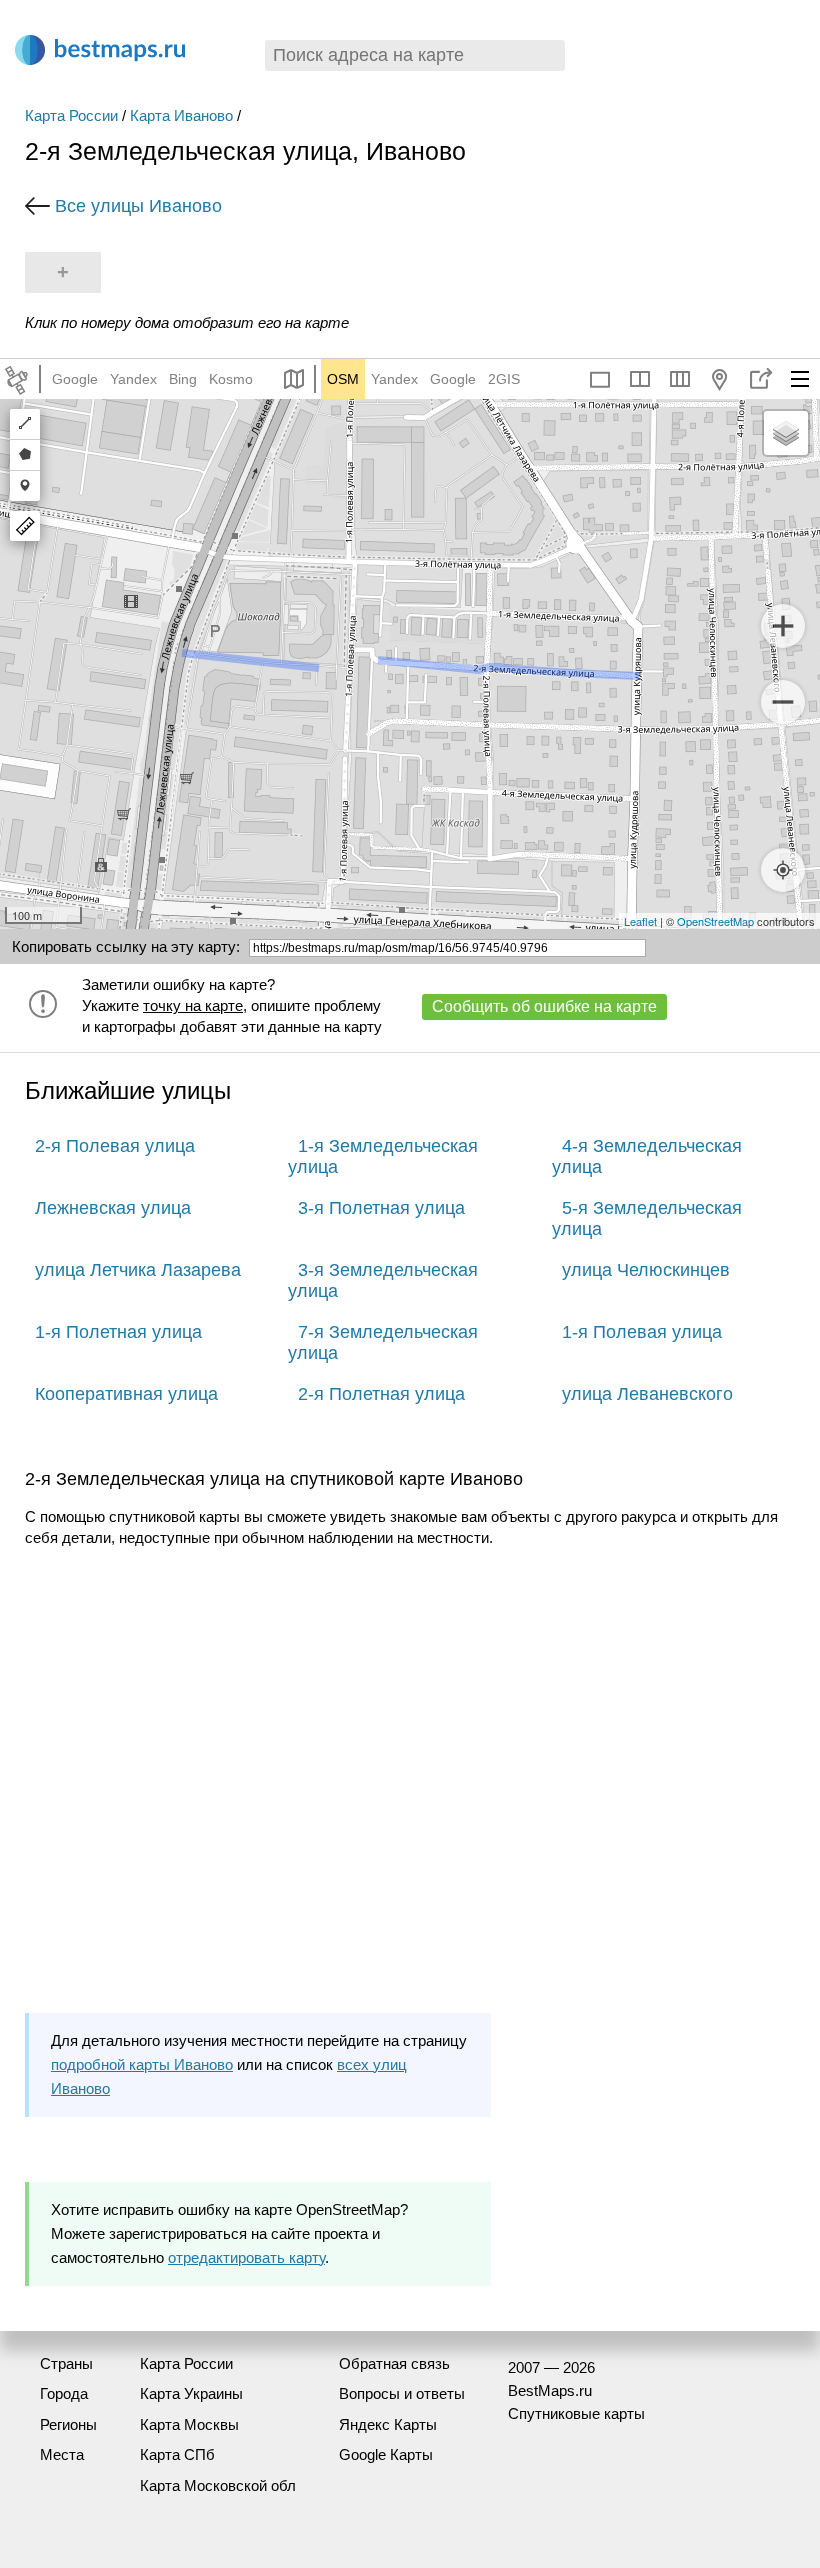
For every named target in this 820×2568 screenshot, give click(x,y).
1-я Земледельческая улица (383, 1156)
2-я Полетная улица (381, 1394)
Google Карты (386, 2454)
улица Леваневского (647, 1394)
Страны (66, 2363)
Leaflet (640, 921)
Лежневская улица (113, 1208)
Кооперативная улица (126, 1394)
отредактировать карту (246, 2257)
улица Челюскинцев (646, 1270)
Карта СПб (177, 2454)
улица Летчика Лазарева (138, 1270)
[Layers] (786, 433)
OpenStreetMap (715, 921)
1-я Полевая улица (642, 1332)
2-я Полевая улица (115, 1146)
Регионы (68, 2424)
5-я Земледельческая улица (647, 1218)
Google (75, 379)
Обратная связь (394, 2363)
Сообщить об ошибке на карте (544, 1006)
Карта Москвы (189, 2424)
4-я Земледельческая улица (647, 1156)
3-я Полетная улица (381, 1208)
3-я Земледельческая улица (383, 1280)
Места (62, 2454)
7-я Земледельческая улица (383, 1342)
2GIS (504, 379)
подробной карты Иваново (142, 2064)
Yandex (133, 379)
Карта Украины (191, 2393)
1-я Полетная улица (118, 1332)
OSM (343, 379)
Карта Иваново (181, 115)
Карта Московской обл (218, 2485)
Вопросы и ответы (402, 2393)
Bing (183, 379)
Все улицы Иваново (138, 206)
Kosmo (231, 379)
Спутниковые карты (576, 2413)
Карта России (71, 115)
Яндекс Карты (388, 2424)
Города (64, 2393)
